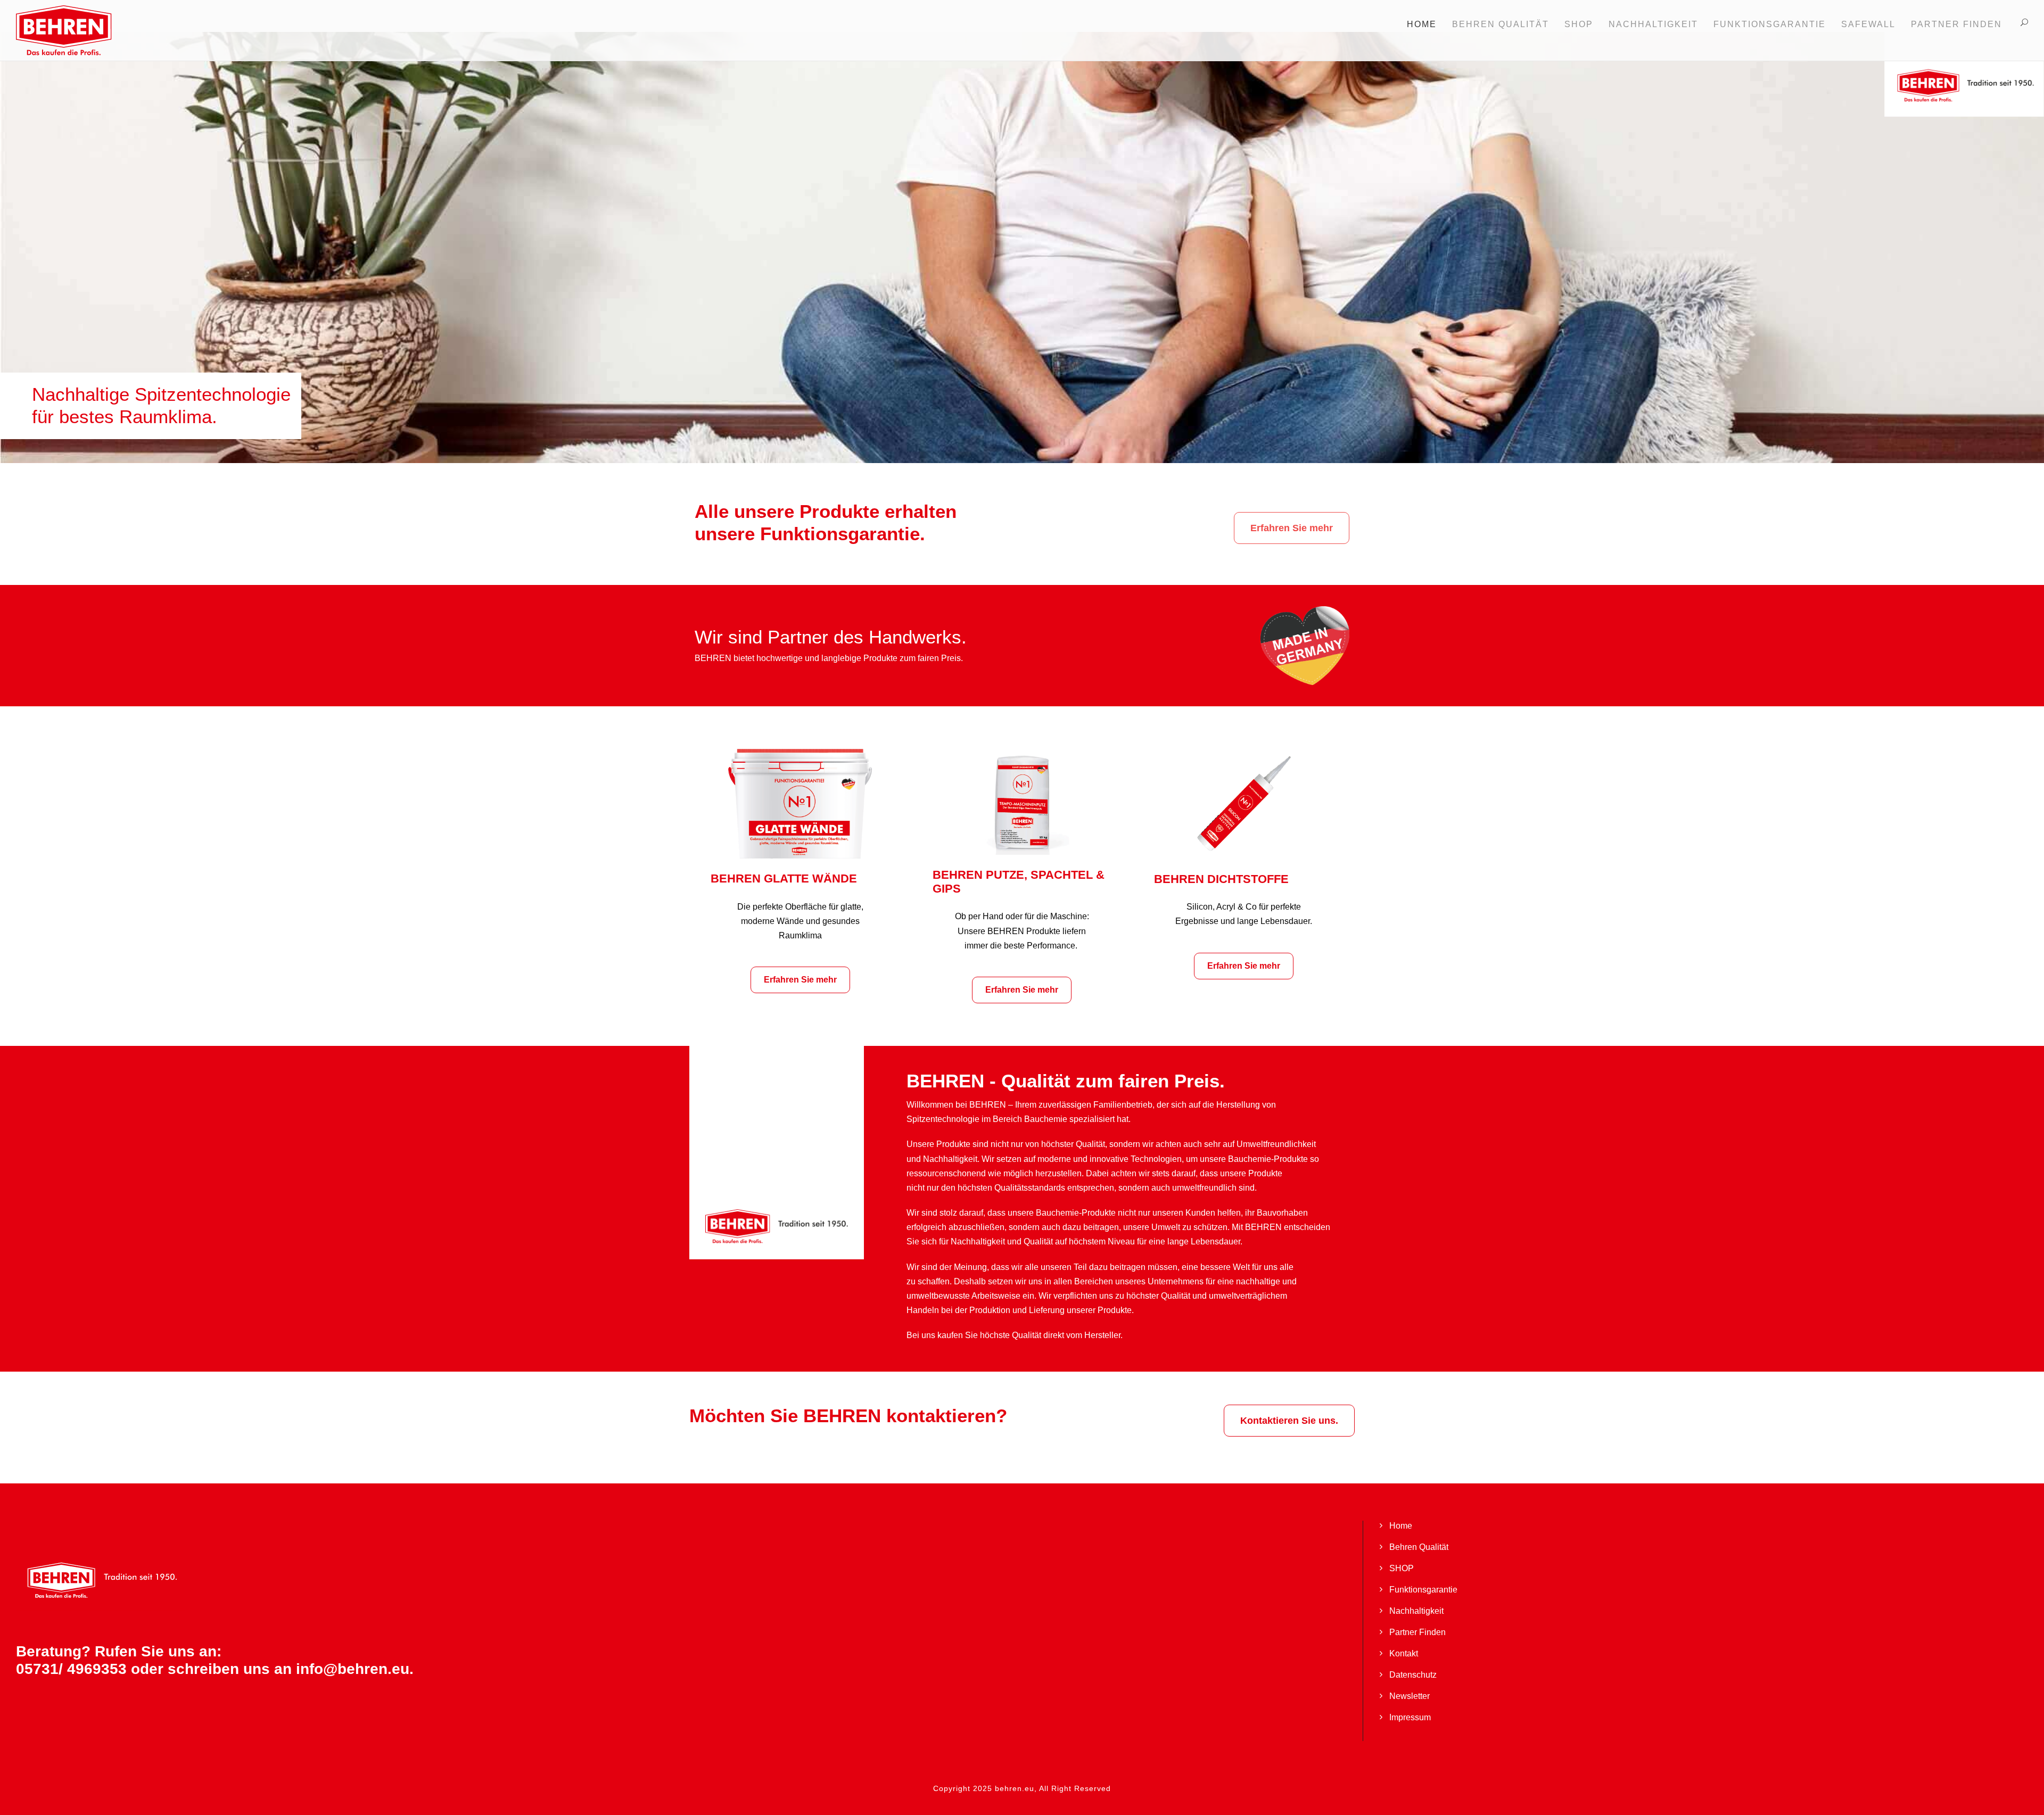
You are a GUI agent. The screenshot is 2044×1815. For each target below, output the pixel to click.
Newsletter (1410, 1696)
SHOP (1579, 24)
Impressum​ (1410, 1717)
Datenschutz (1413, 1675)
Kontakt (1404, 1653)
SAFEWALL (1868, 24)
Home (1422, 24)
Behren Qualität (1419, 1547)
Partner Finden (1956, 24)
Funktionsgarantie (1423, 1590)
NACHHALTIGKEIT (1653, 24)
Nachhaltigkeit (1416, 1611)
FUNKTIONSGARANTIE (1770, 24)
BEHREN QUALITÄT (1501, 24)
